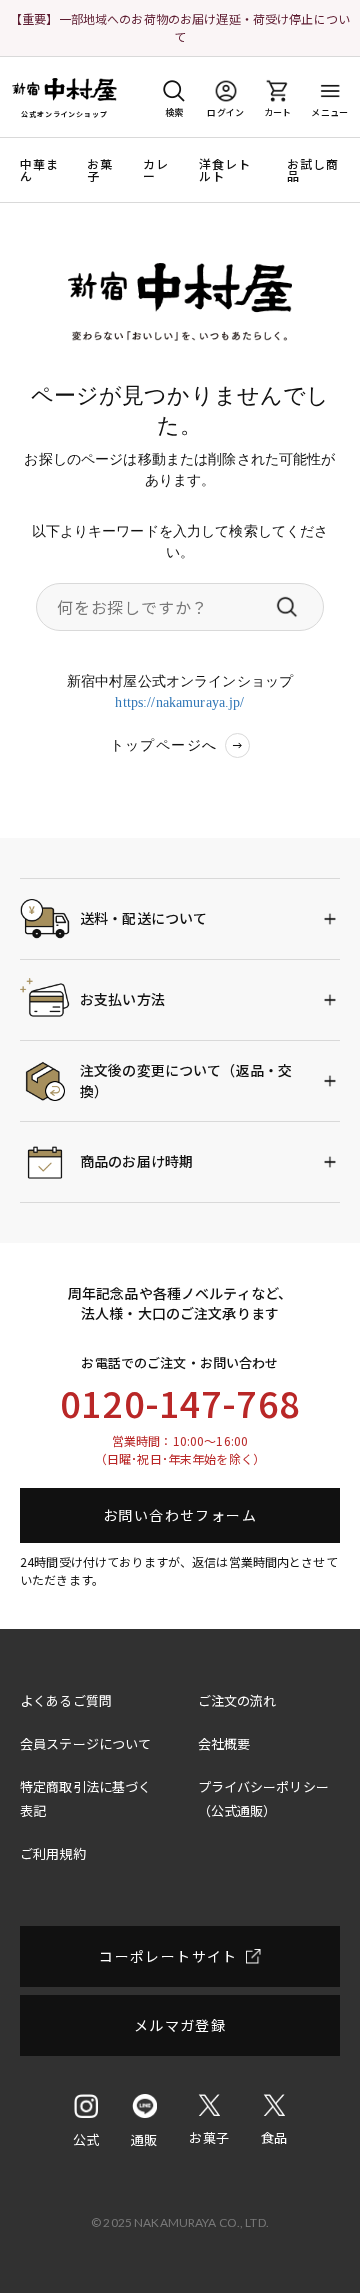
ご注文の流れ (237, 1700)
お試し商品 (313, 170)
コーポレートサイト (168, 1956)
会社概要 (224, 1743)
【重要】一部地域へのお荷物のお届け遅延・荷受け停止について (180, 27)
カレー (156, 170)
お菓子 (100, 170)
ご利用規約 (53, 1853)
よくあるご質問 (66, 1700)
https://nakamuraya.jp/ (179, 702)
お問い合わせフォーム (180, 1515)
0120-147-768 (180, 1402)
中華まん (40, 170)
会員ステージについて (85, 1743)
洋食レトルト (225, 170)
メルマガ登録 (180, 2025)
